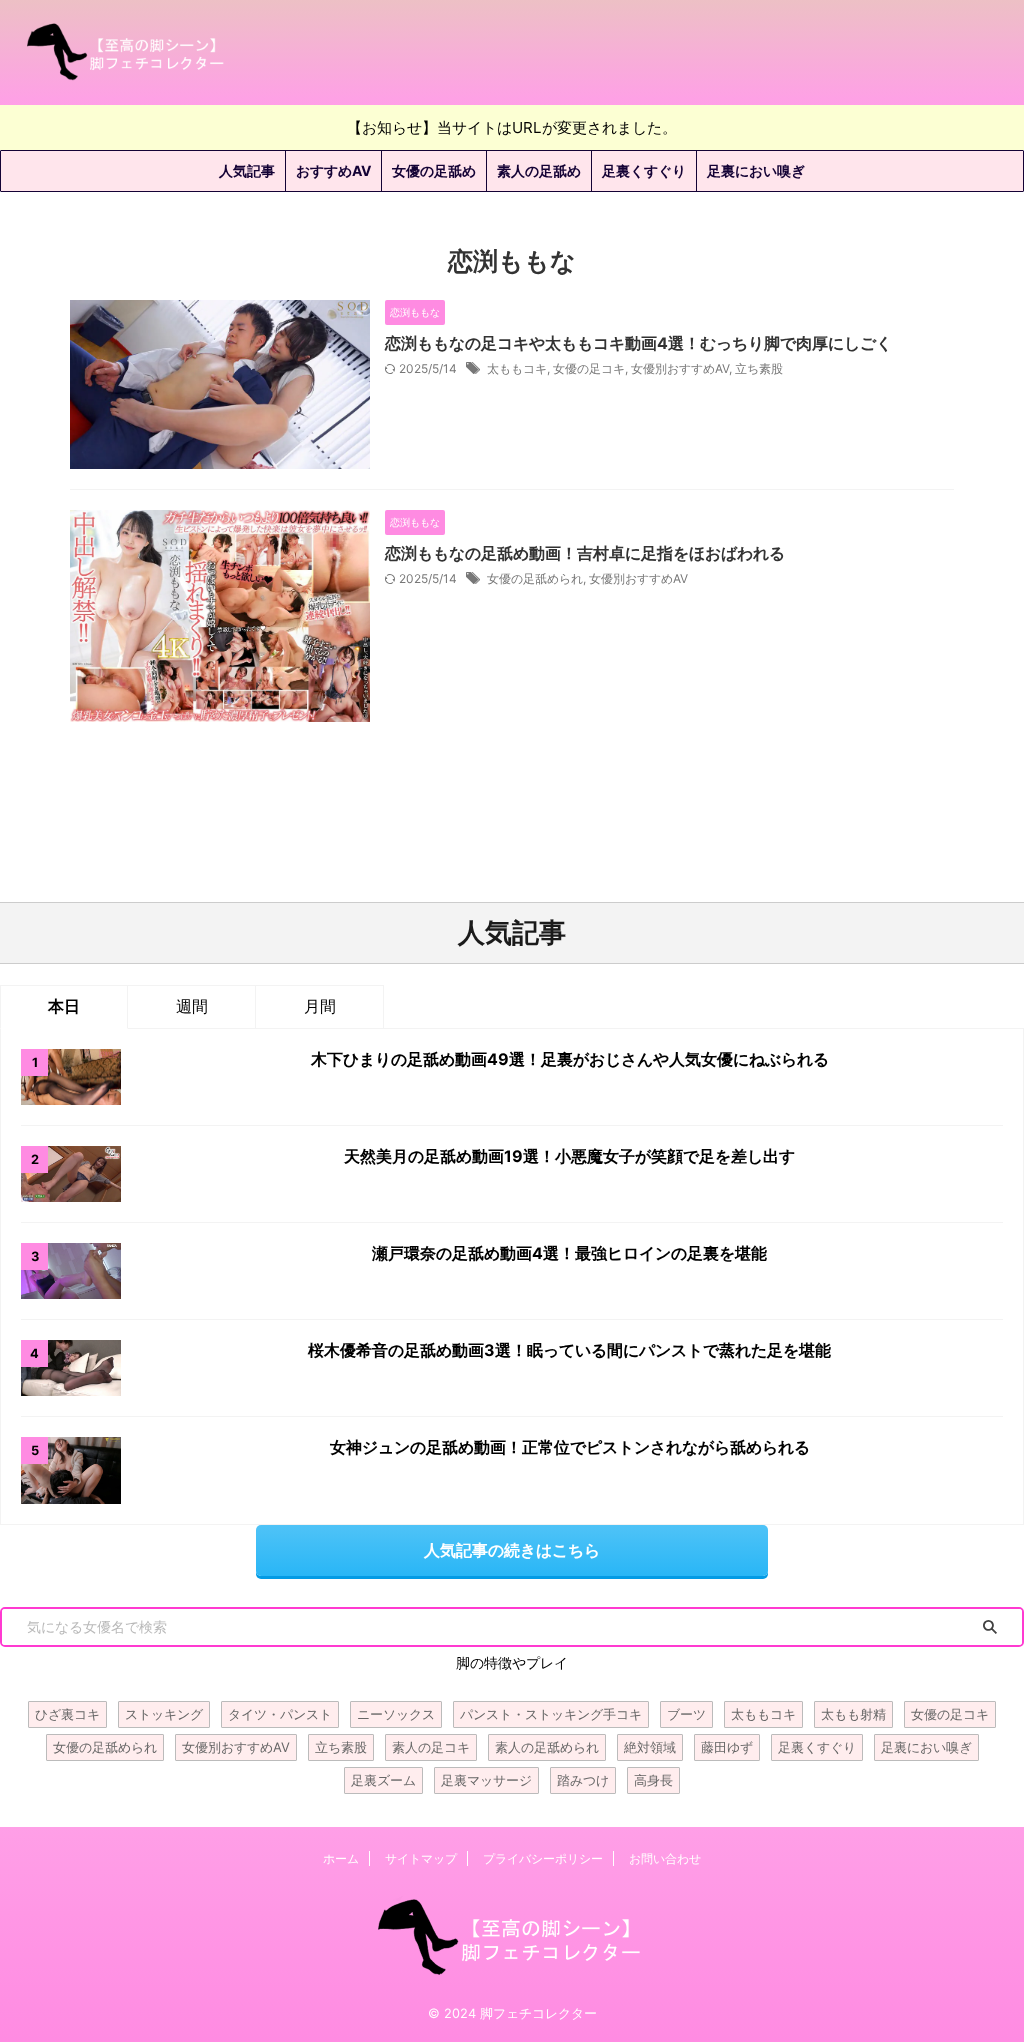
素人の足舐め (539, 170)
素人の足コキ (431, 1747)
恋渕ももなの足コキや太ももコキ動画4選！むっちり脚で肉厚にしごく (638, 343)
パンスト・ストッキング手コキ (551, 1714)
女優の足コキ (589, 368)
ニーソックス (396, 1714)
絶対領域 (650, 1747)
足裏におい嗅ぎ (756, 170)
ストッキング (164, 1714)
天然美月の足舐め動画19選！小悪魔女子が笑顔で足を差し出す (569, 1156)
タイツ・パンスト (280, 1714)
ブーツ (686, 1714)
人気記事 (247, 170)
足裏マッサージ (486, 1780)
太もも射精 (853, 1714)
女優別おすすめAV (680, 368)
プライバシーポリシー (543, 1858)
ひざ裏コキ (67, 1714)
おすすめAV (333, 170)
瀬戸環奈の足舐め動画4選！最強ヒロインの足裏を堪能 (569, 1253)
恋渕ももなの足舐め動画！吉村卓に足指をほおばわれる (585, 553)
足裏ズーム (383, 1780)
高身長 (653, 1780)
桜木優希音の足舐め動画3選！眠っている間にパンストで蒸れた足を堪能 (569, 1350)
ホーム (341, 1858)
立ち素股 (759, 368)
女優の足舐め (434, 170)
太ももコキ (517, 368)
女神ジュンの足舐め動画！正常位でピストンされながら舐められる (570, 1447)
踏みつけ (583, 1780)
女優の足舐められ (535, 578)
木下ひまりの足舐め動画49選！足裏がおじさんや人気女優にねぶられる (570, 1059)
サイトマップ (421, 1858)
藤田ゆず (727, 1747)
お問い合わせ (665, 1858)
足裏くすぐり (644, 170)
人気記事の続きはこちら (512, 1550)
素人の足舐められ (547, 1747)
